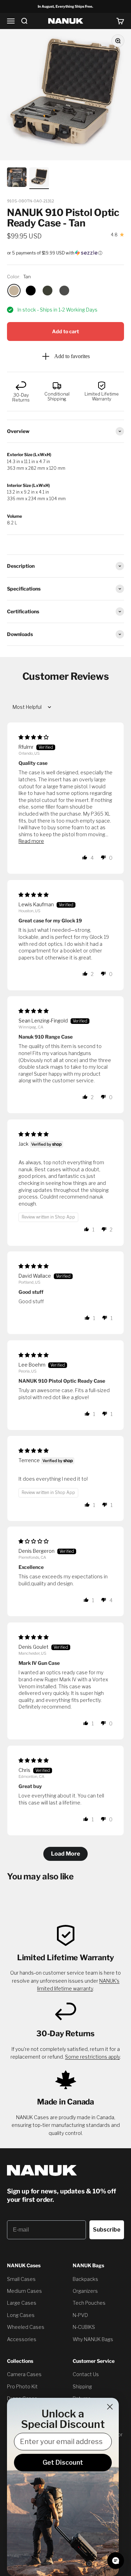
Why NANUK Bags (93, 2339)
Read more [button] (31, 841)
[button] (65, 253)
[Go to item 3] (39, 178)
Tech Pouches (89, 2303)
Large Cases (22, 2303)
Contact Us (86, 2374)
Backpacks (85, 2279)
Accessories (22, 2339)
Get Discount (63, 2462)
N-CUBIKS (84, 2327)
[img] (34, 737)
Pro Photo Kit (22, 2386)
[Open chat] (116, 2561)
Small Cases (21, 2279)
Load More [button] (65, 1854)
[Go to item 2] (17, 178)
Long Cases (21, 2315)
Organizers (85, 2291)
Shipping (82, 2386)
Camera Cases (24, 2374)
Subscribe (107, 2230)
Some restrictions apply (92, 2057)
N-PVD (80, 2315)
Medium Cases (24, 2291)
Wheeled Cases (26, 2327)
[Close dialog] (110, 2407)
